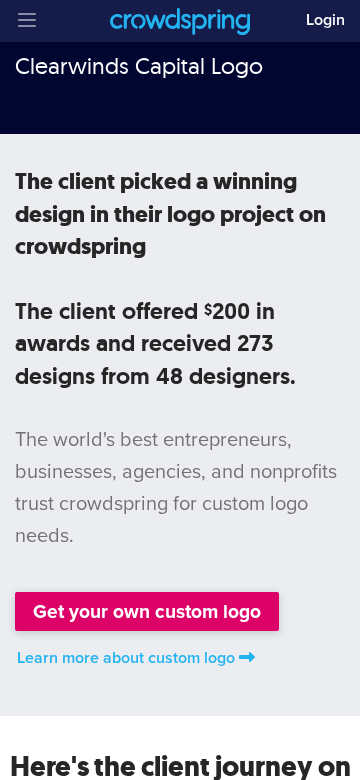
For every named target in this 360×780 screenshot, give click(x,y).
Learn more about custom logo (126, 658)
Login (325, 20)
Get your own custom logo (147, 611)
